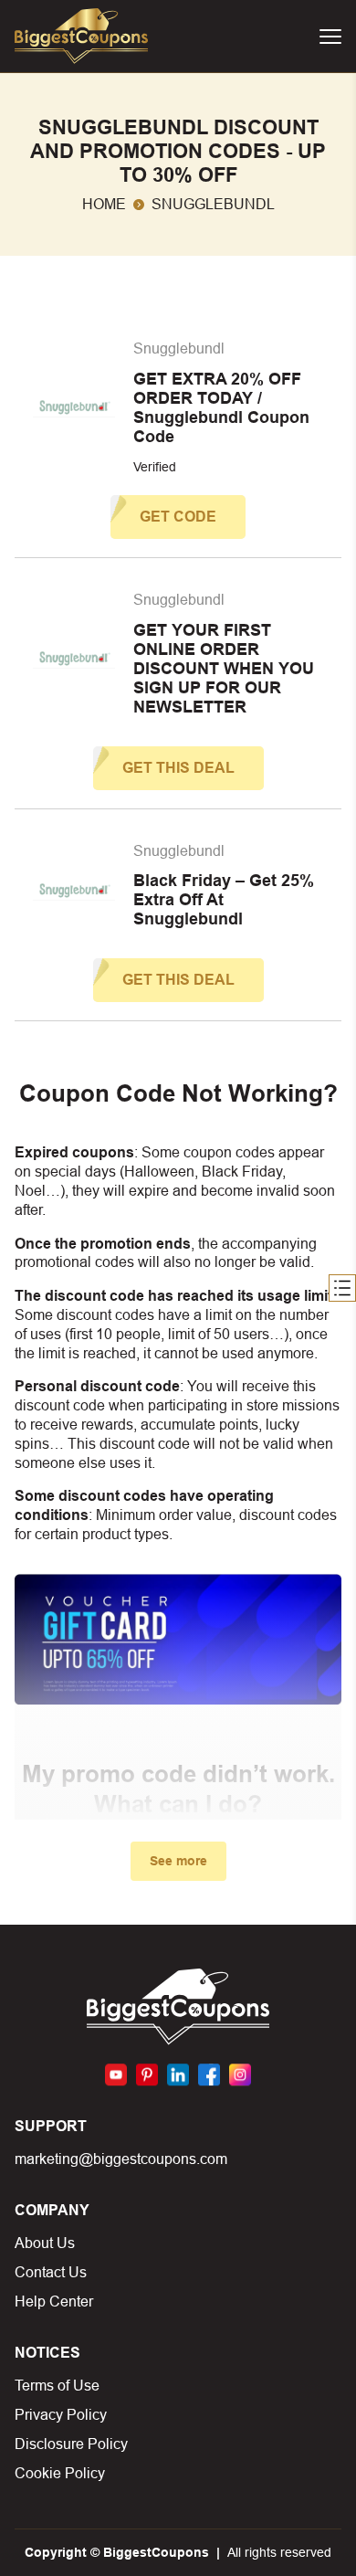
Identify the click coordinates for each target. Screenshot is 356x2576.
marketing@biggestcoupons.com (121, 2159)
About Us (45, 2243)
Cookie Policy (60, 2473)
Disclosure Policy (71, 2444)
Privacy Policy (61, 2415)
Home (104, 204)
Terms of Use (57, 2386)
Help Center (54, 2302)
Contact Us (51, 2272)
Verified (155, 467)
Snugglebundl (179, 348)
